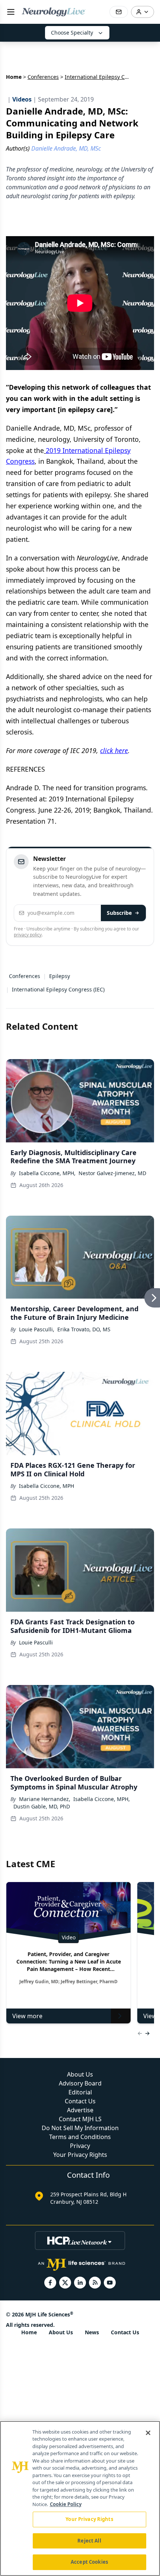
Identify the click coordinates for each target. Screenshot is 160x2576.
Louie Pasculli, (37, 1329)
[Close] (148, 2433)
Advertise (80, 2110)
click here (114, 750)
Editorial (80, 2092)
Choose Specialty (72, 33)
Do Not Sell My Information (80, 2128)
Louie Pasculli (36, 1642)
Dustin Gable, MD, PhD (42, 1806)
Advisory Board (80, 2083)
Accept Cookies (89, 2562)
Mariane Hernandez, (45, 1799)
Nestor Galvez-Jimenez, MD (112, 1173)
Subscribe (119, 913)
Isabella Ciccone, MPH (47, 1486)
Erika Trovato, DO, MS (84, 1329)
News (92, 2332)
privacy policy (28, 935)
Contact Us (80, 2101)
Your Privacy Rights (80, 2155)
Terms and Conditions (80, 2137)
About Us (80, 2074)
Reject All (89, 2541)
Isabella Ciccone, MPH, (47, 1173)
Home (14, 77)
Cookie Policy (66, 2504)
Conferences (43, 77)
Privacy (80, 2146)
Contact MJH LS (80, 2119)
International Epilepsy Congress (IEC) (58, 989)
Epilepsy (60, 976)
